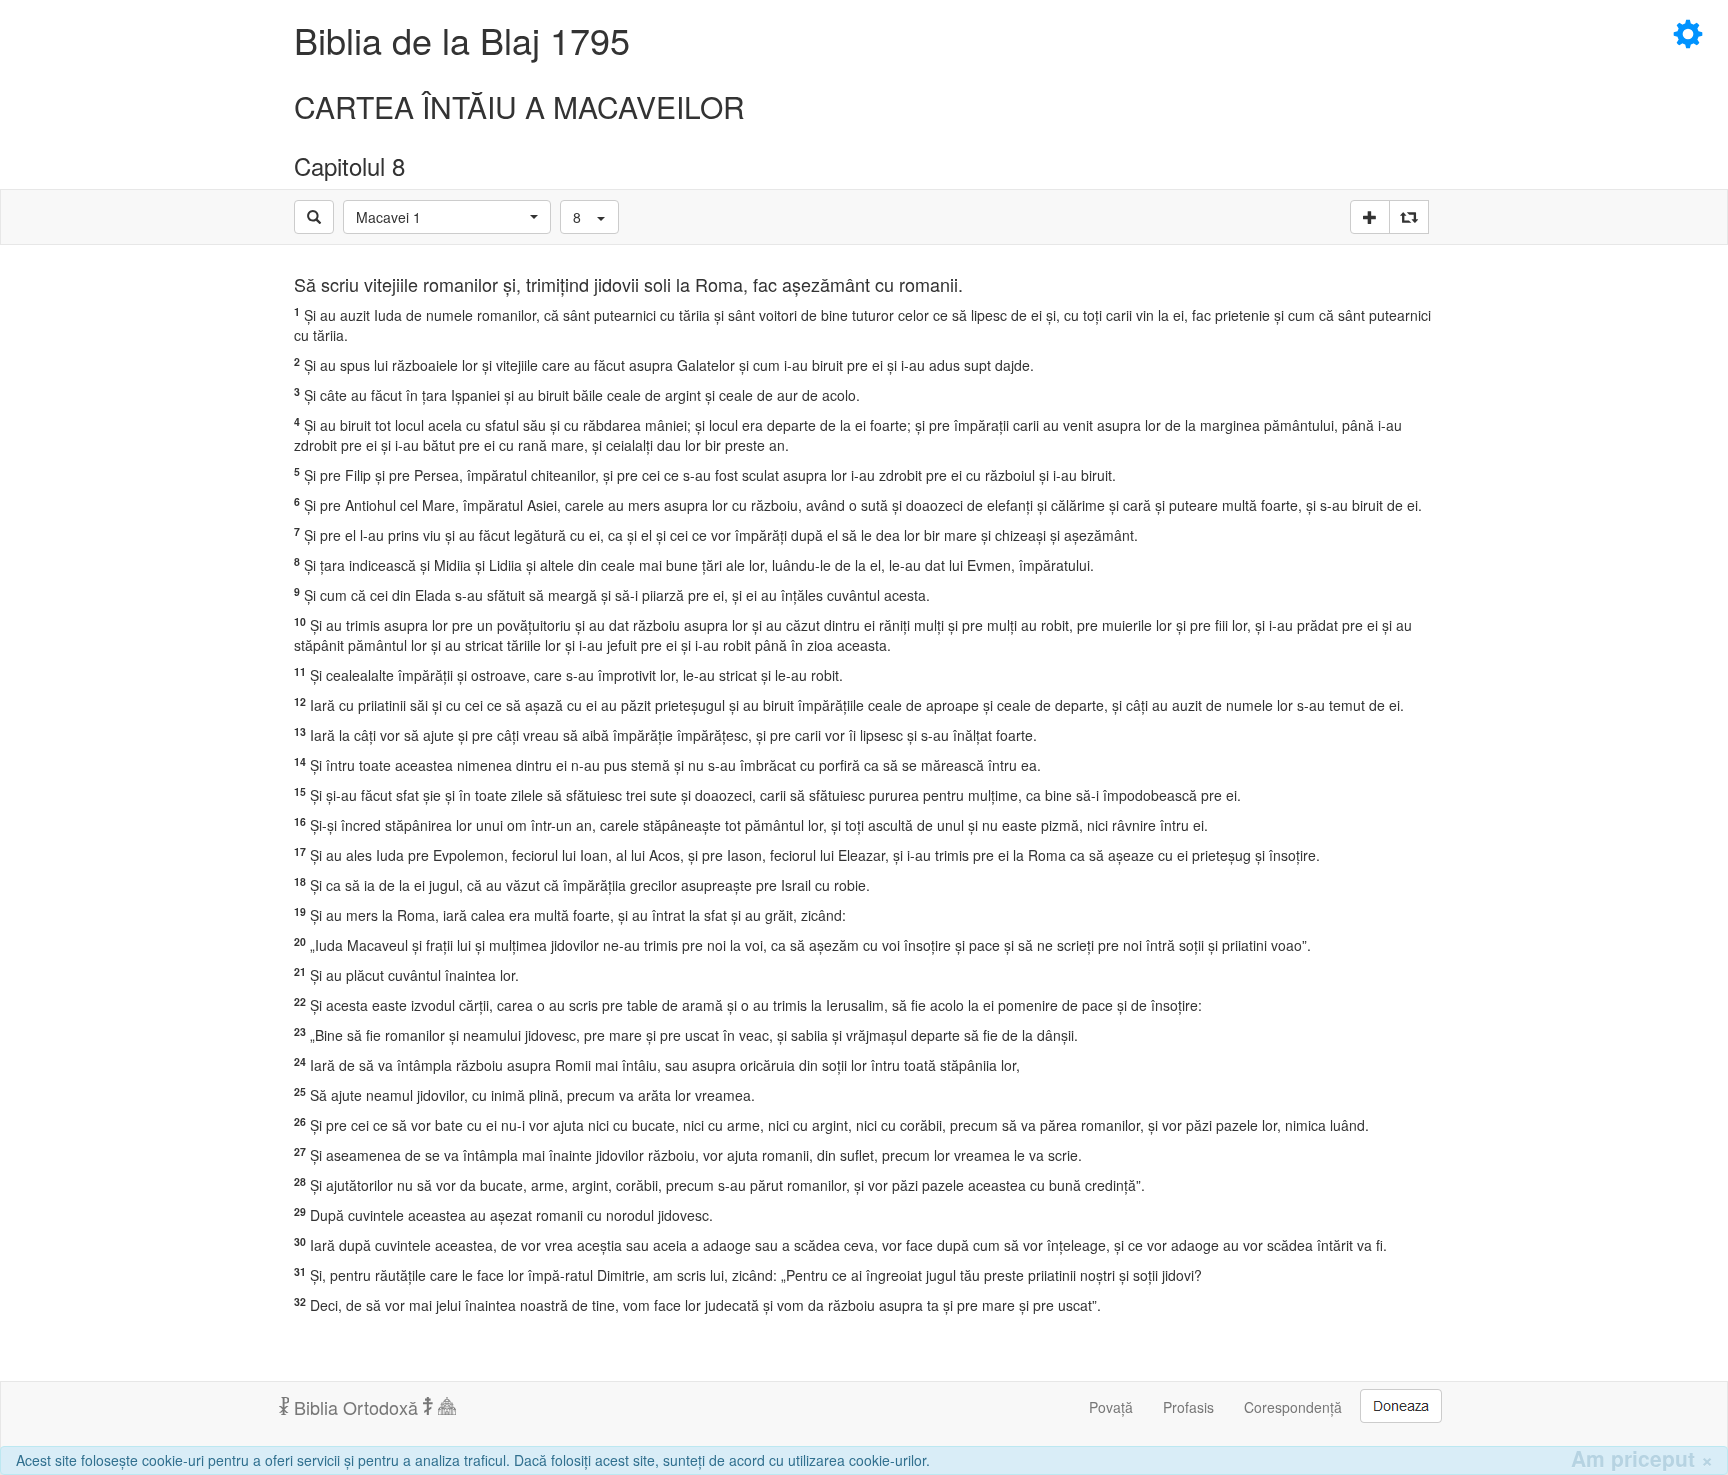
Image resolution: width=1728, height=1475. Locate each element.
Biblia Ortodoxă (356, 1407)
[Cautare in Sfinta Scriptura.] (314, 217)
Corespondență (1293, 1407)
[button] (447, 217)
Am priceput (1642, 1458)
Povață (1111, 1407)
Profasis (1188, 1407)
